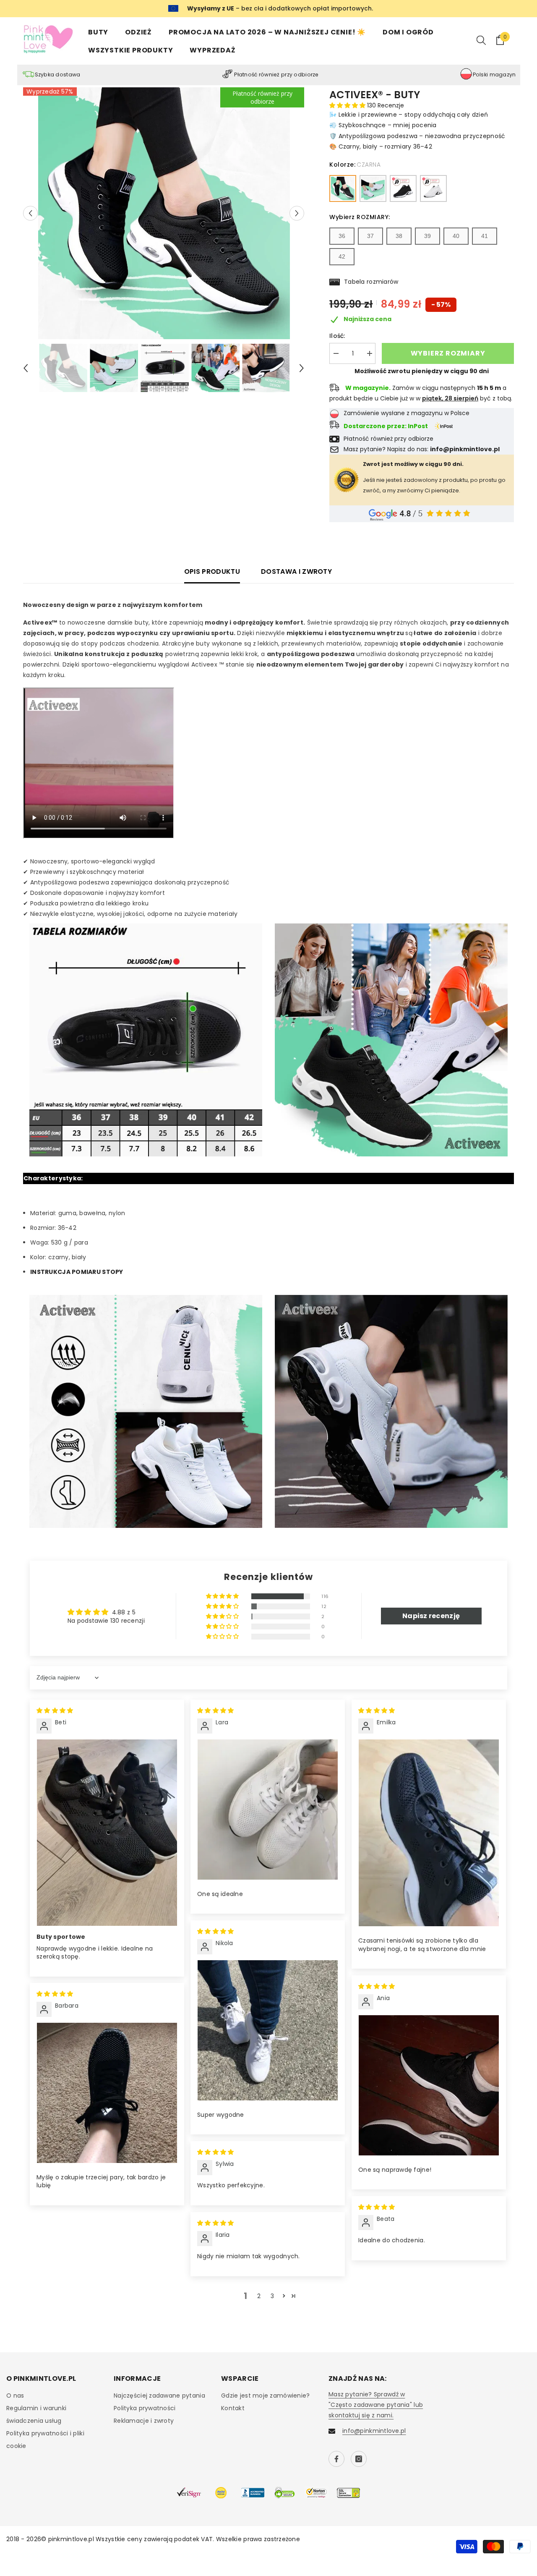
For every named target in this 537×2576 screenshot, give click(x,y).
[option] (164, 213)
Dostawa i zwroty (296, 571)
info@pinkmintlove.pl (374, 2431)
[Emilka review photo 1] (429, 1833)
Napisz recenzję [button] (431, 1616)
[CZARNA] (343, 188)
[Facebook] (336, 2459)
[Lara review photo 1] (268, 1810)
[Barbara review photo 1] (107, 2093)
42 (342, 256)
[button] (30, 213)
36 (342, 236)
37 (370, 236)
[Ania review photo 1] (429, 2085)
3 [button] (272, 2296)
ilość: (337, 336)
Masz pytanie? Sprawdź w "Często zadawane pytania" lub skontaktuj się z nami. (376, 2405)
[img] (55, 1710)
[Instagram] (359, 2459)
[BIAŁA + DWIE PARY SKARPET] (433, 188)
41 (485, 236)
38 (399, 236)
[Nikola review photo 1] (268, 2030)
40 (456, 236)
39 (428, 236)
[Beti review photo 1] (107, 1833)
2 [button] (259, 2296)
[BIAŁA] (373, 188)
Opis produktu (212, 571)
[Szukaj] (481, 40)
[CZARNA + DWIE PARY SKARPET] (403, 188)
